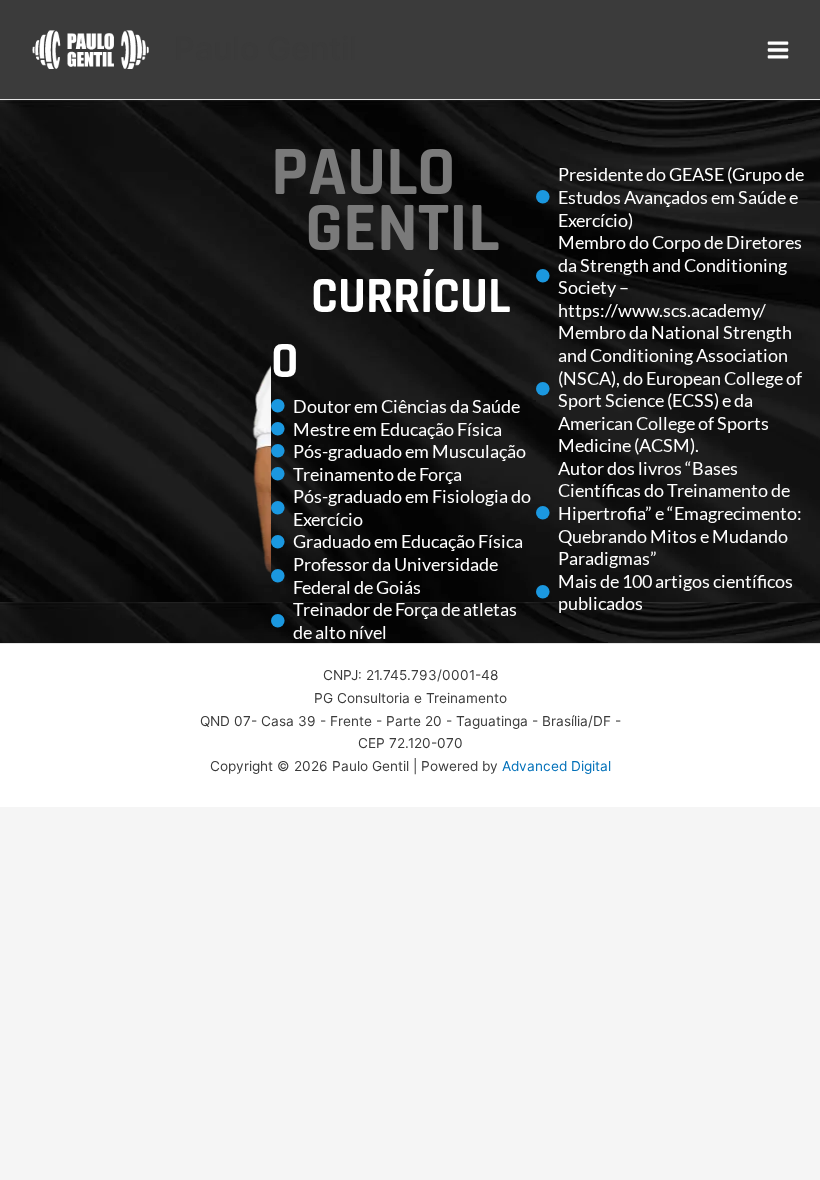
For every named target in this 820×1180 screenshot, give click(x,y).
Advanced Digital (556, 766)
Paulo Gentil (265, 48)
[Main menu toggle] (778, 49)
